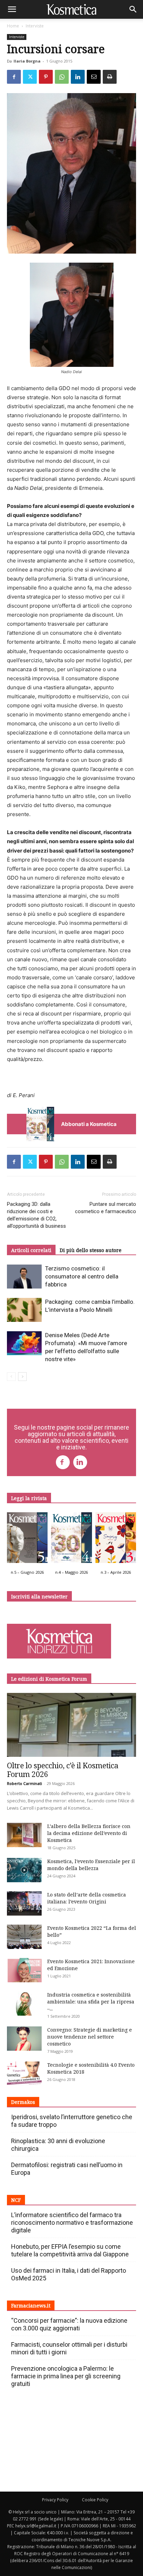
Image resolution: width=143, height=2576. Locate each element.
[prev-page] (11, 1377)
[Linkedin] (78, 77)
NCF (16, 2200)
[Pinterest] (46, 77)
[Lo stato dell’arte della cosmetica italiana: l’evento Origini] (24, 1903)
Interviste (35, 26)
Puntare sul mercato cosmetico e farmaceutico (106, 1208)
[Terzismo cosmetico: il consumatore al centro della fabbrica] (24, 1277)
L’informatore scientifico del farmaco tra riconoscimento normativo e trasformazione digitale (72, 2223)
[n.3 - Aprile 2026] (116, 1539)
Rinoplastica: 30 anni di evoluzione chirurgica (58, 2145)
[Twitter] (30, 77)
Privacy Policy (55, 2500)
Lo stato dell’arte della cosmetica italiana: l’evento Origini (87, 1898)
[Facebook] (14, 77)
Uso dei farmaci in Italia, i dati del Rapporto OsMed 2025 (69, 2274)
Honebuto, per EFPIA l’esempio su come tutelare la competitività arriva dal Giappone (70, 2250)
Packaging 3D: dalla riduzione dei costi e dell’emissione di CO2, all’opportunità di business (36, 1215)
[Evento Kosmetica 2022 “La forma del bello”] (24, 1937)
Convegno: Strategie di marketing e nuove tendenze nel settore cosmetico (90, 2037)
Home (13, 26)
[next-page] (22, 1377)
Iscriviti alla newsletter (39, 1596)
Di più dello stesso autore (91, 1250)
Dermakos (23, 2102)
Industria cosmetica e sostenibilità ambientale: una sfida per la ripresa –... (91, 2002)
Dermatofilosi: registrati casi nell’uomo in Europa (67, 2169)
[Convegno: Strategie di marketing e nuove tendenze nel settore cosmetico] (24, 2039)
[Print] (110, 77)
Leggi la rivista (29, 1498)
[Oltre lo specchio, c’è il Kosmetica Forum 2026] (71, 1725)
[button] (12, 9)
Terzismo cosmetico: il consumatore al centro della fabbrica (82, 1276)
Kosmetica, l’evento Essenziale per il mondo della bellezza (91, 1865)
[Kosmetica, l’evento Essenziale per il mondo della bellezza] (24, 1870)
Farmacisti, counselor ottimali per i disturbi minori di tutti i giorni (69, 2348)
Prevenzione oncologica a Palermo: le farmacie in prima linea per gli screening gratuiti (66, 2376)
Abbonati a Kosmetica (89, 1124)
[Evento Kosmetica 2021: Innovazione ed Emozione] (24, 1970)
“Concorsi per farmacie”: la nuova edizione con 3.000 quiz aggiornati (69, 2324)
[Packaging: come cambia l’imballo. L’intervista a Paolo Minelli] (24, 1310)
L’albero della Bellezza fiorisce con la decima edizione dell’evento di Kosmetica (89, 1833)
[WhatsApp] (62, 77)
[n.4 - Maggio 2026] (71, 1539)
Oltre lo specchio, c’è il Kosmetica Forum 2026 (63, 1770)
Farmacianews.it (31, 2306)
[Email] (94, 77)
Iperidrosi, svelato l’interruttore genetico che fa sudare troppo (72, 2121)
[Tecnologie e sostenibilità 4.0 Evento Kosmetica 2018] (24, 2074)
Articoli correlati (31, 1250)
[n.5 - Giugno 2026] (27, 1539)
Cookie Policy (95, 2500)
